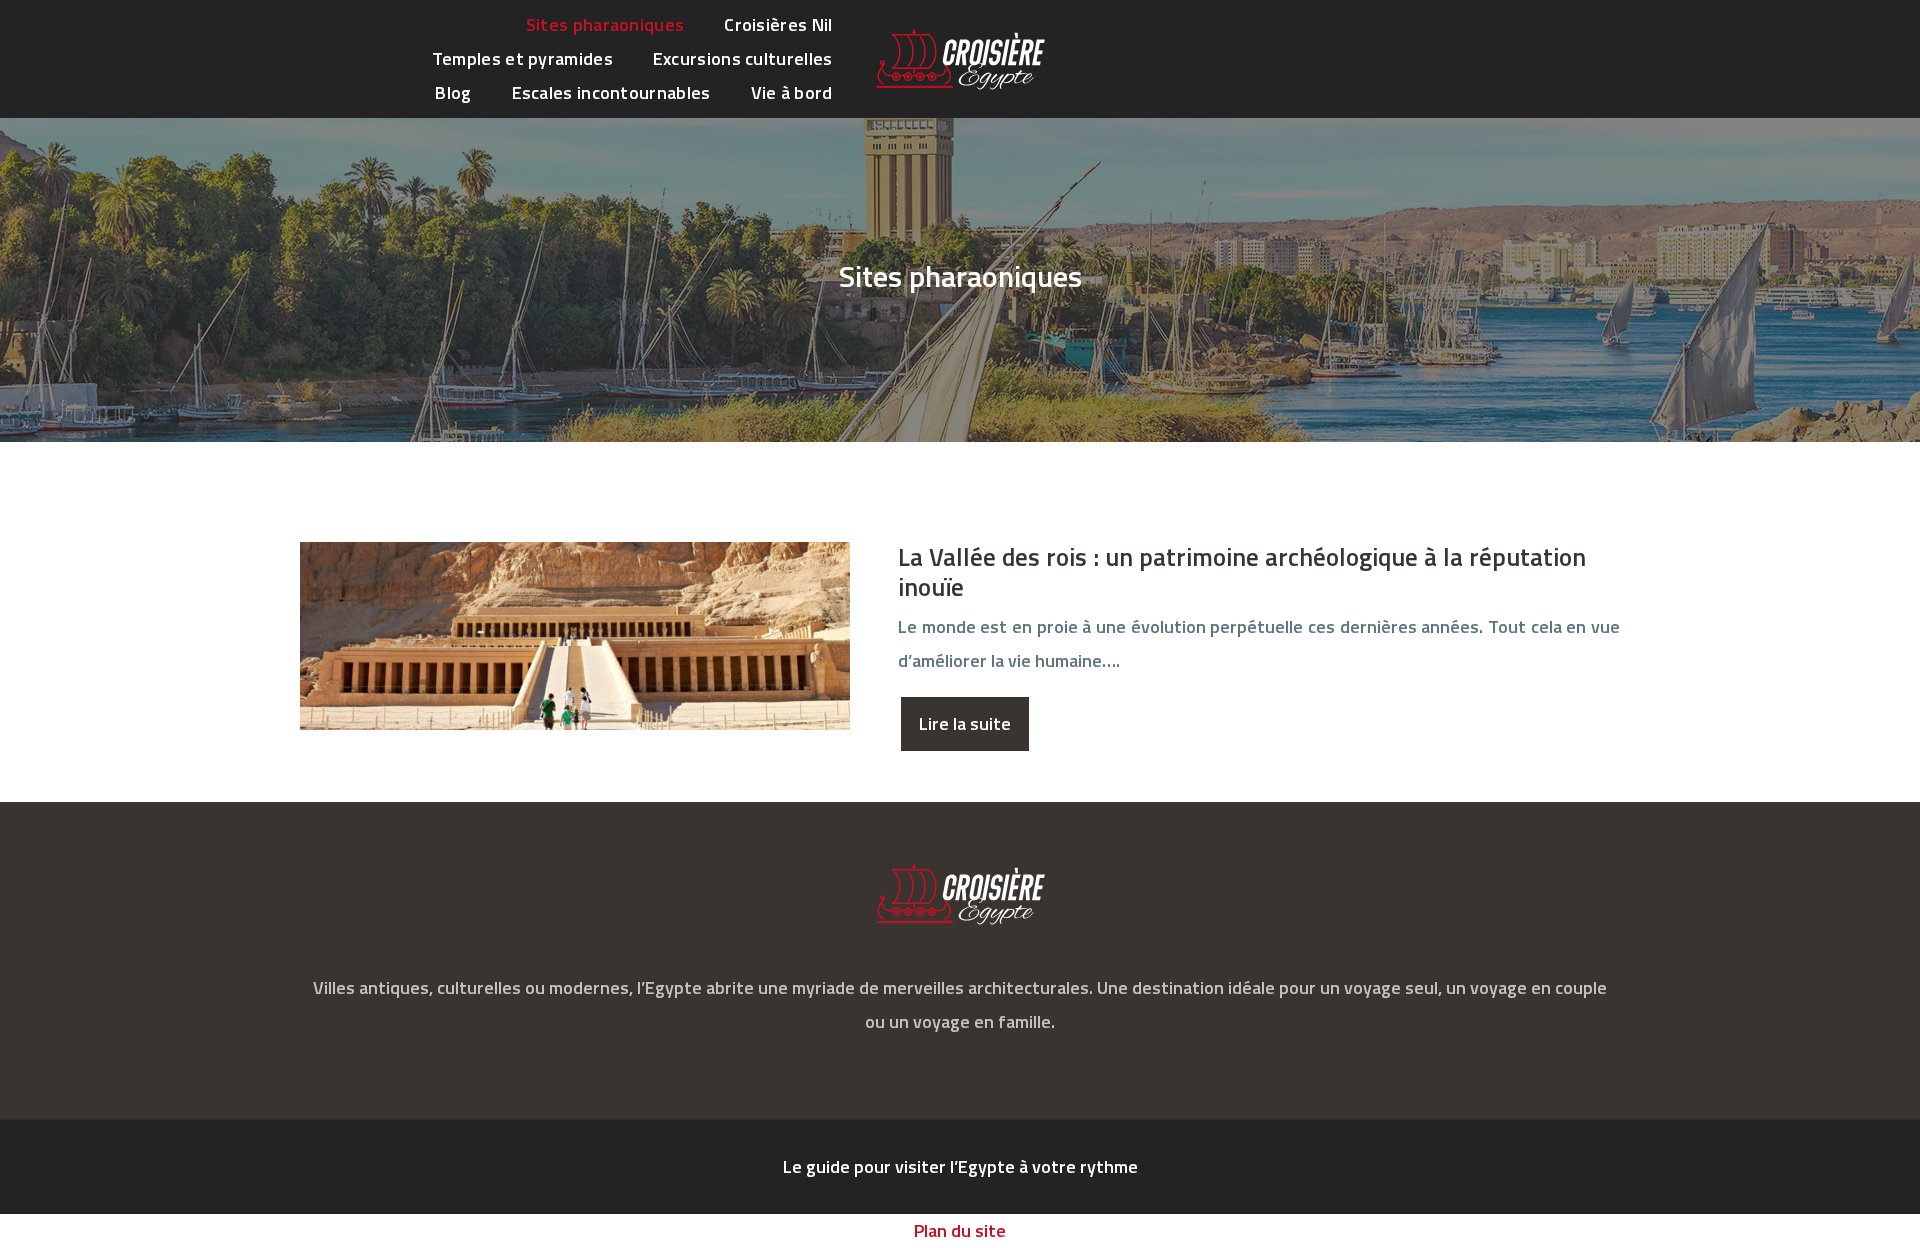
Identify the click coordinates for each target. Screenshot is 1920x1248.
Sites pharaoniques (605, 24)
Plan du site (960, 1230)
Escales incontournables (611, 92)
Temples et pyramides (522, 58)
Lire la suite (965, 723)
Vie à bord (792, 92)
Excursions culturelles (743, 58)
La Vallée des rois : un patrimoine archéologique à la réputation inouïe (1242, 572)
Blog (453, 92)
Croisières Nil (778, 24)
